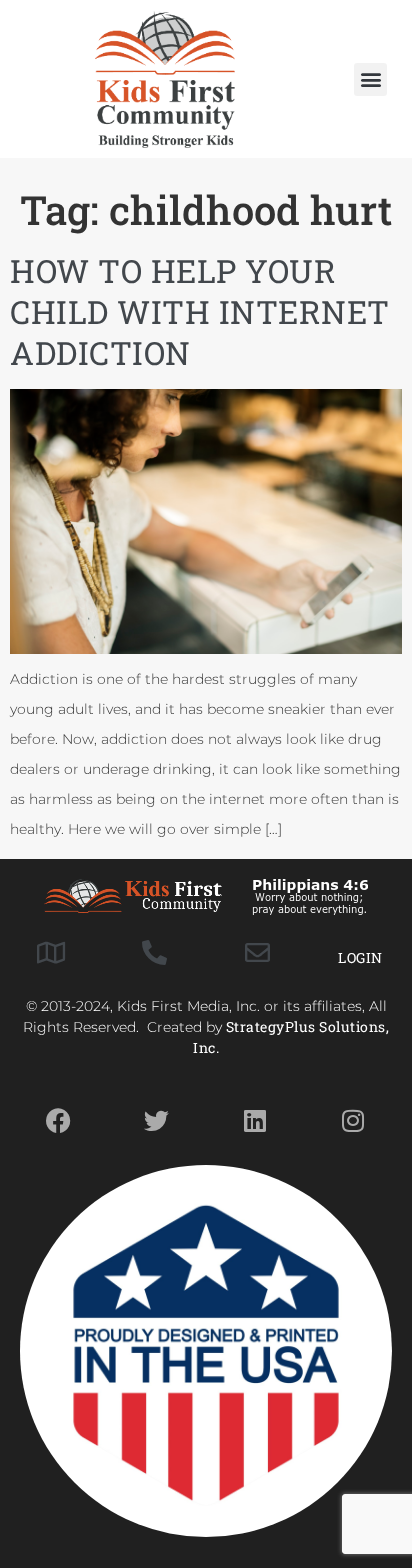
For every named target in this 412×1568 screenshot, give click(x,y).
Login (360, 957)
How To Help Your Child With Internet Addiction (200, 312)
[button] (370, 79)
